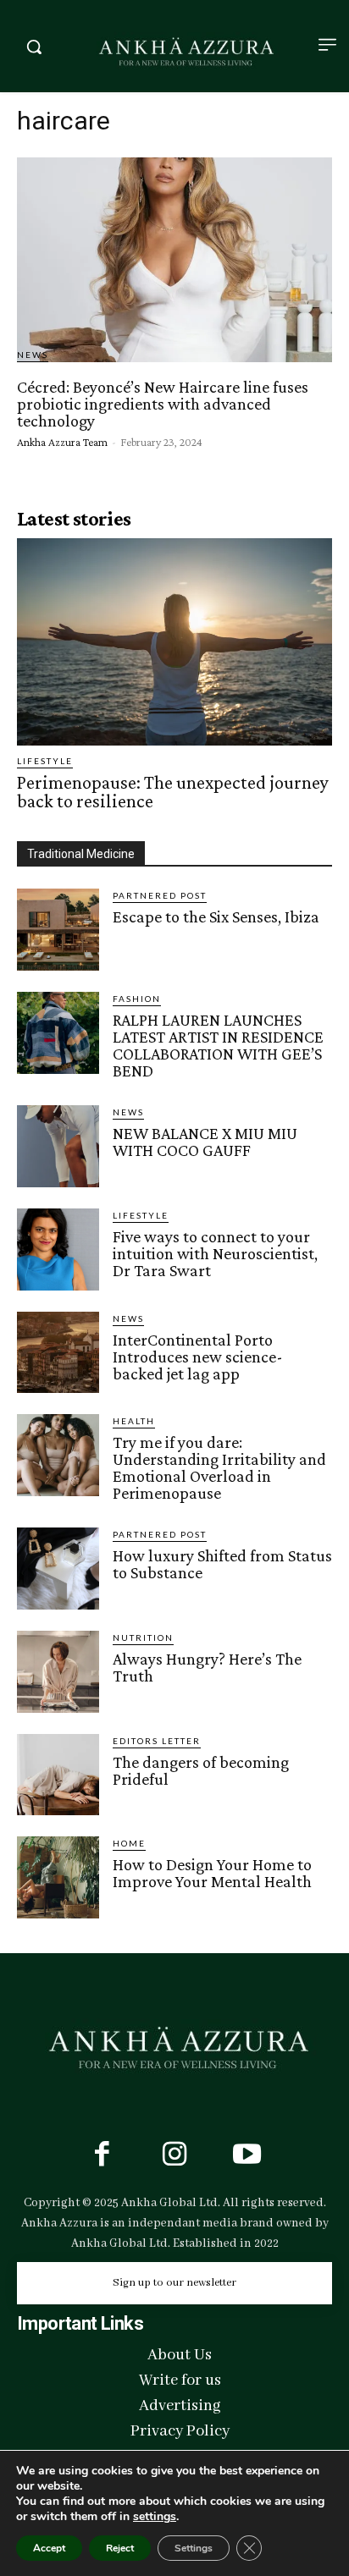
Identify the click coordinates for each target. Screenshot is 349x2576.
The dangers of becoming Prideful (201, 1770)
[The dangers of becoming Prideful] (58, 1775)
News (33, 355)
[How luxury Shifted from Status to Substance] (58, 1569)
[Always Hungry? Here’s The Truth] (58, 1672)
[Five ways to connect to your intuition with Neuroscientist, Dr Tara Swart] (58, 1249)
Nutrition (143, 1638)
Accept (49, 2548)
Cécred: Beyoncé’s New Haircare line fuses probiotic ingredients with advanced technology (163, 404)
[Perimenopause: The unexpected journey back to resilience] (174, 642)
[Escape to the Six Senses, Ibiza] (58, 930)
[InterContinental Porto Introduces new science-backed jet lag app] (58, 1353)
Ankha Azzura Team (62, 442)
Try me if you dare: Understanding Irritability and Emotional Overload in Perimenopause (219, 1467)
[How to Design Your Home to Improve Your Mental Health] (58, 1877)
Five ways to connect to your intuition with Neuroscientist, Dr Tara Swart (215, 1253)
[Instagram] (174, 2156)
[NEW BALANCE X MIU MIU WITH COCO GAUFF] (58, 1146)
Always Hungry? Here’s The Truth (207, 1667)
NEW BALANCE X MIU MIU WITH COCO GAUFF (205, 1142)
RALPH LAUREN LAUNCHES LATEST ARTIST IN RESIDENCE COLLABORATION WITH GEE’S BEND (218, 1045)
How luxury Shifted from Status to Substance (222, 1564)
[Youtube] (247, 2156)
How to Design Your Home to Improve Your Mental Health (212, 1873)
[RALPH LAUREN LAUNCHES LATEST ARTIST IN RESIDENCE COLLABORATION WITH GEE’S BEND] (58, 1033)
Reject (120, 2548)
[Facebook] (102, 2156)
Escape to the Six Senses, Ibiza (216, 916)
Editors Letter (157, 1741)
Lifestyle (45, 761)
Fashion (137, 999)
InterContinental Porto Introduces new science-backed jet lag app (198, 1357)
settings (155, 2517)
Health (134, 1421)
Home (129, 1843)
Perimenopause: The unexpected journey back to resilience (173, 792)
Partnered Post (160, 895)
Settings (194, 2548)
